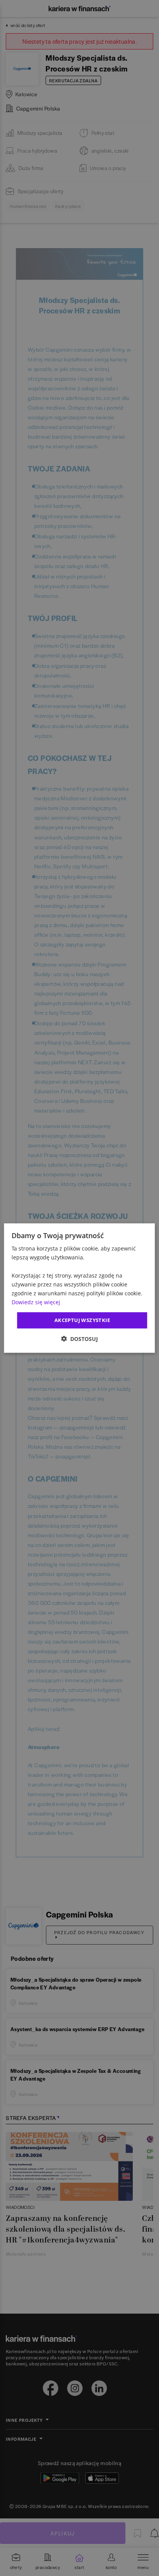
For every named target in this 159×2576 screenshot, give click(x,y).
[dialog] (79, 1288)
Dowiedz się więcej (36, 1302)
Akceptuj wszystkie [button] (82, 1320)
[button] (79, 1338)
